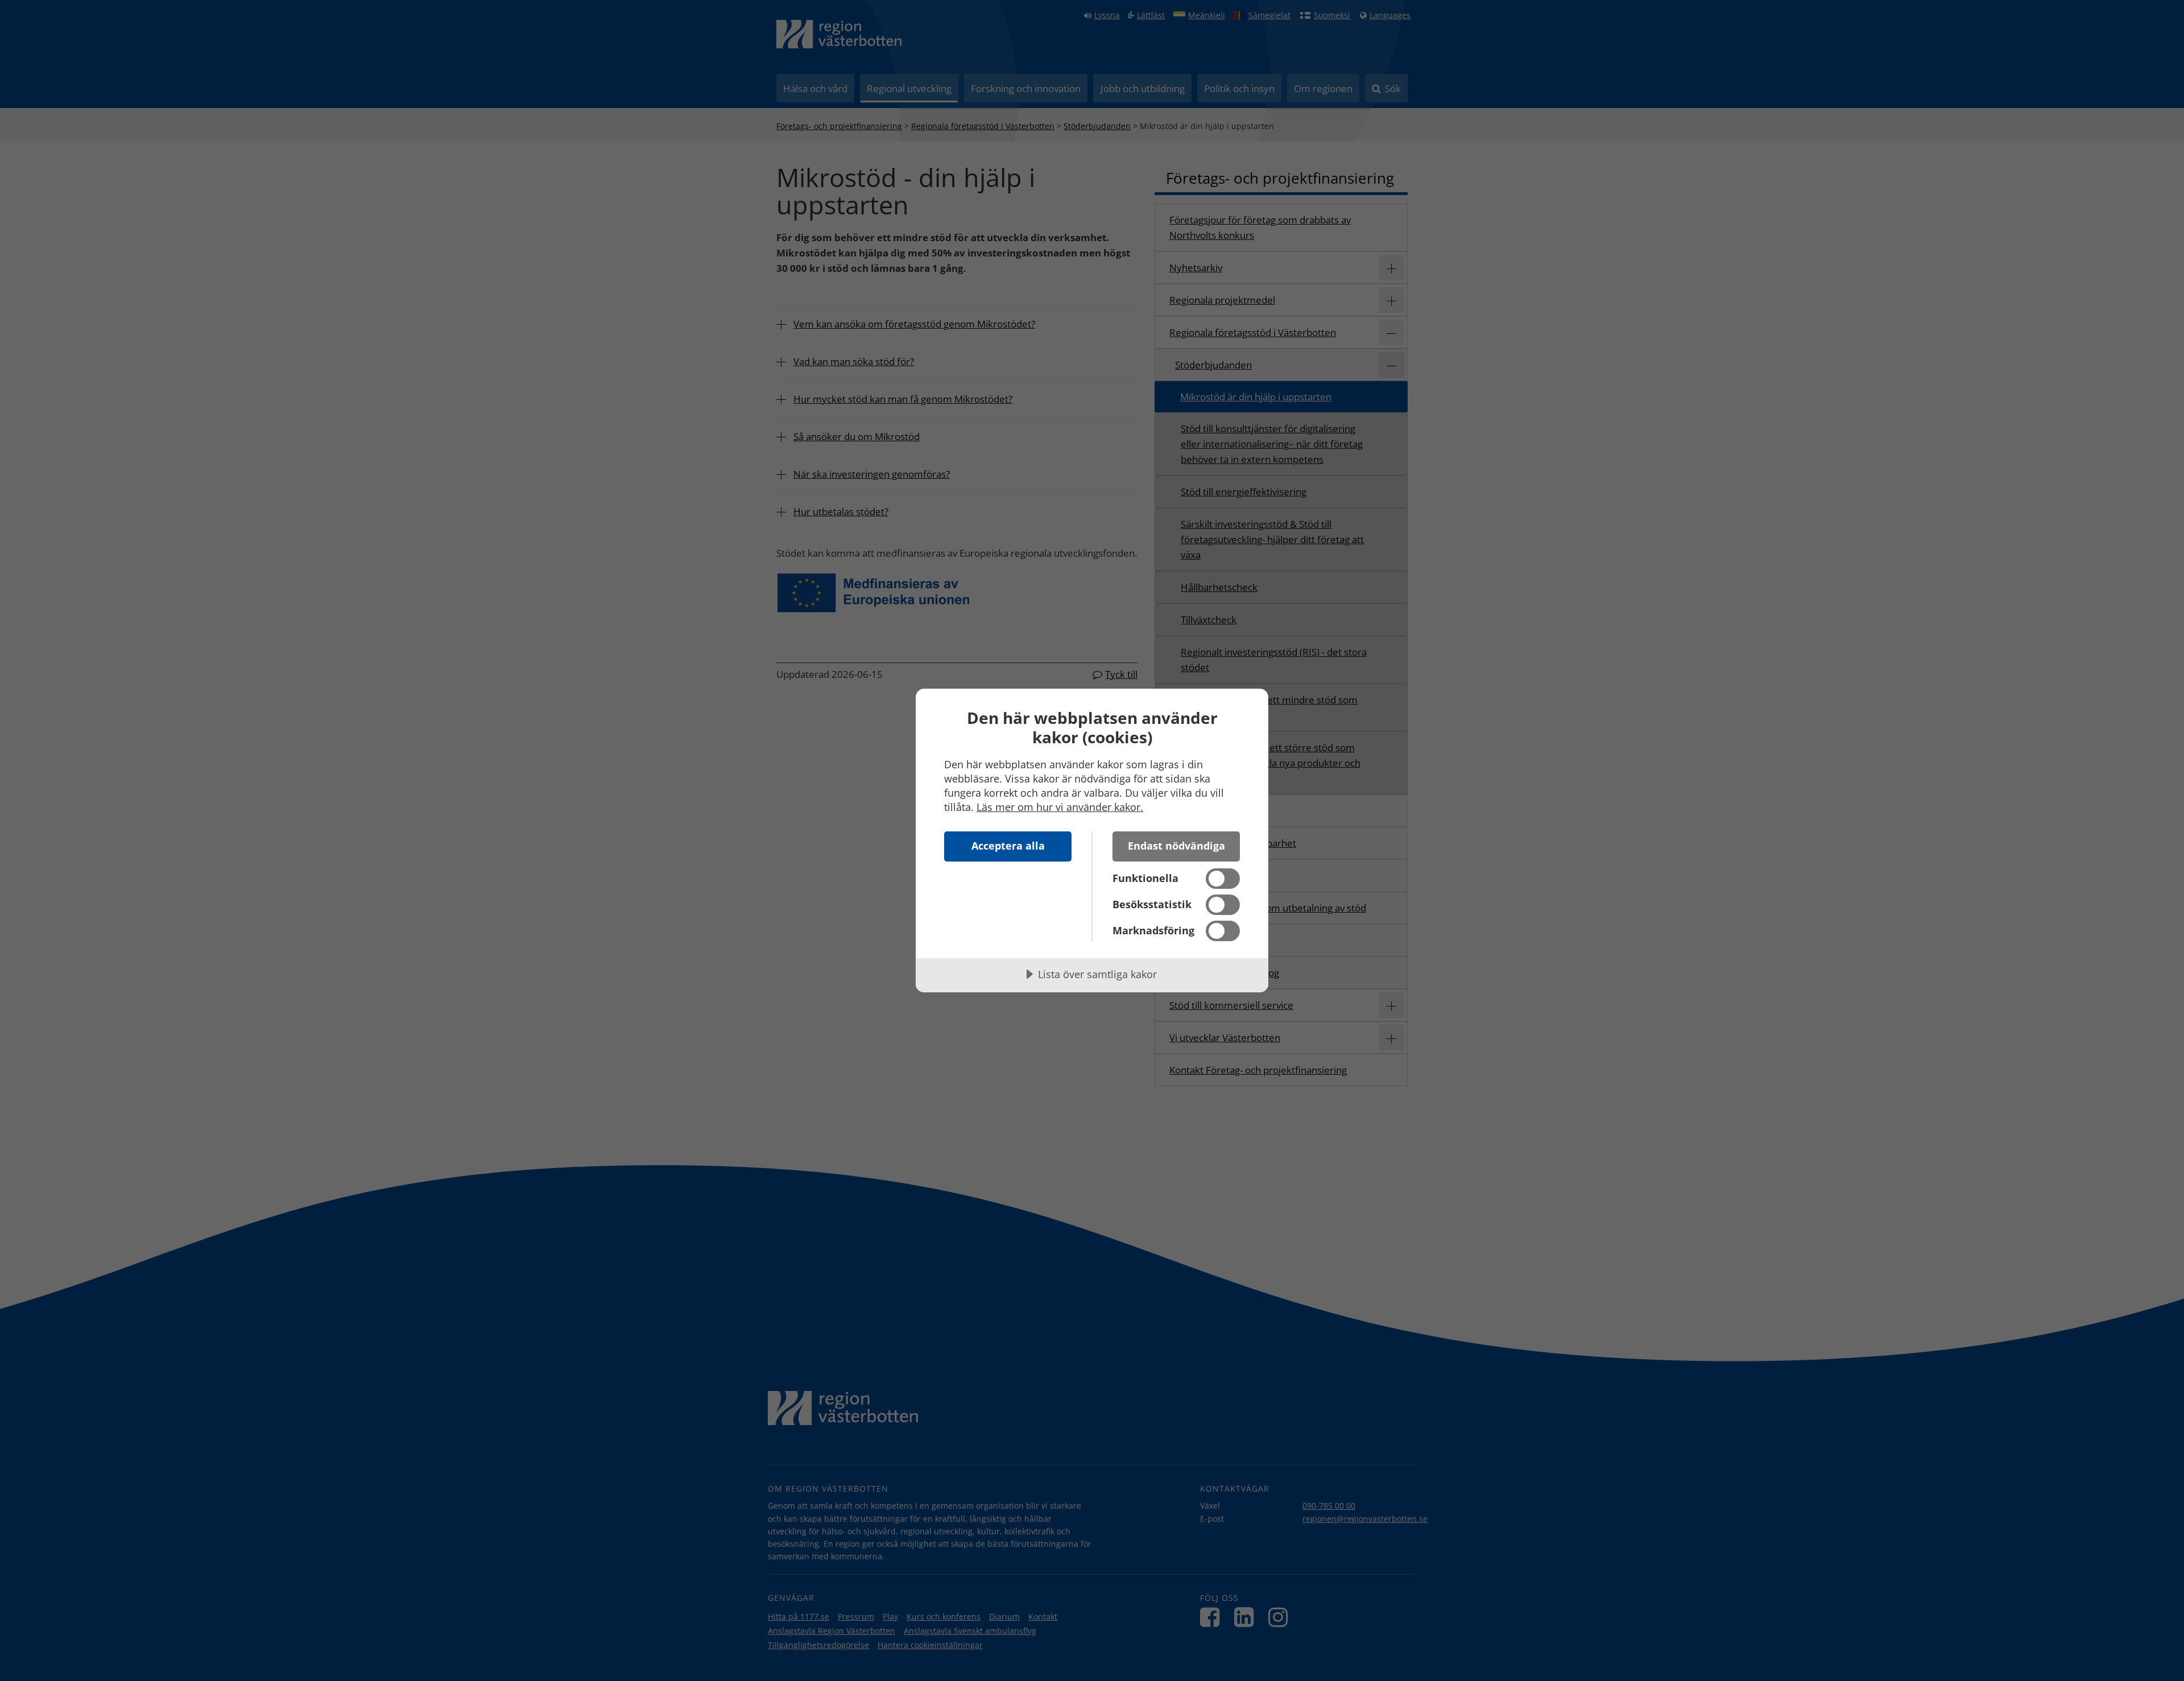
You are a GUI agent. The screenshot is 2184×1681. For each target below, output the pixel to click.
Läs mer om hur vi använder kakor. (1060, 807)
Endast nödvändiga (1176, 846)
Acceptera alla (1008, 846)
